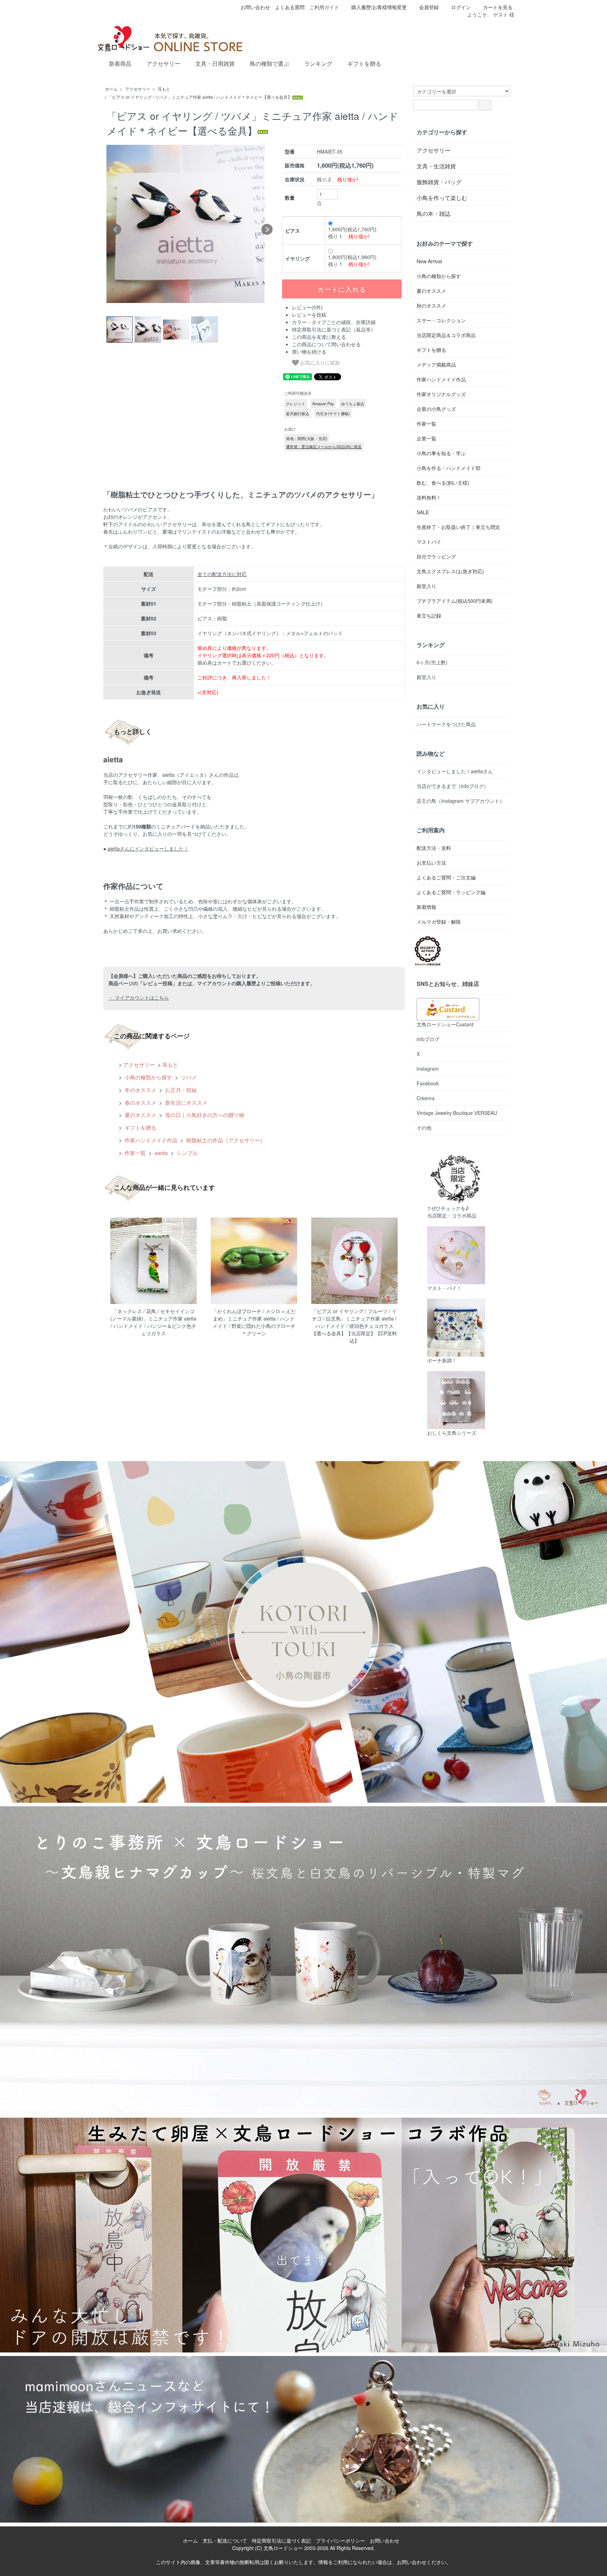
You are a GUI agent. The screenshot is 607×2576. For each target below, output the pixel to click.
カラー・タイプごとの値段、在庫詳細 (334, 322)
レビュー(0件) (307, 307)
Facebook (428, 1083)
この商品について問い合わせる (326, 344)
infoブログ (428, 1039)
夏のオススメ (140, 1115)
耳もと (164, 89)
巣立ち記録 (429, 615)
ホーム (111, 89)
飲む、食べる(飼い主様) (443, 483)
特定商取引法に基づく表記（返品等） (334, 329)
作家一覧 (135, 1153)
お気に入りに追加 (319, 362)
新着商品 (120, 64)
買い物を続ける (309, 351)
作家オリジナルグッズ (441, 394)
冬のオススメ (140, 1090)
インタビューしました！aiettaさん (455, 771)
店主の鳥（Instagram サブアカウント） (461, 801)
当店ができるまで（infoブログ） (453, 786)
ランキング (318, 64)
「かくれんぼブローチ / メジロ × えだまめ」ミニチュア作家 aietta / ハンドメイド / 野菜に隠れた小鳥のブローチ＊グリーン (254, 1322)
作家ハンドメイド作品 (150, 1140)
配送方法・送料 (434, 848)
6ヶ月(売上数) (432, 662)
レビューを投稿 (309, 315)
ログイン (461, 7)
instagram (428, 1069)
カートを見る (498, 7)
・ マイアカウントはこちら (139, 998)
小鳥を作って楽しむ (442, 198)
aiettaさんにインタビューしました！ (148, 848)
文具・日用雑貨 (215, 64)
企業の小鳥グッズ (436, 409)
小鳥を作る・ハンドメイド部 (449, 468)
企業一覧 (426, 438)
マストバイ (429, 542)
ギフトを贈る (364, 64)
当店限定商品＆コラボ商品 (446, 335)
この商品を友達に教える (319, 337)
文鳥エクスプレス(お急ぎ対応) (450, 571)
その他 (424, 1128)
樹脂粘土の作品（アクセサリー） (225, 1140)
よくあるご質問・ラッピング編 (451, 892)
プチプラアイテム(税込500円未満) (455, 601)
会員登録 (429, 7)
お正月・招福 (180, 1090)
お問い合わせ (255, 7)
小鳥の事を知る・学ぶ (441, 453)
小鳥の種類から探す (148, 1077)
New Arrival (429, 261)
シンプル (187, 1153)
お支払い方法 (431, 863)
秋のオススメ (431, 305)
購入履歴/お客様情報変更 (379, 7)
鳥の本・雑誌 (433, 214)
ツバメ (188, 1077)
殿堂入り (426, 586)
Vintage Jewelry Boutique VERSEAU (457, 1113)
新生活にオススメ (185, 1102)
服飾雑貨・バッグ (439, 182)
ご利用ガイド (324, 7)
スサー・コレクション (441, 320)
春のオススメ (140, 1102)
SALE (423, 512)
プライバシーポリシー (340, 2541)
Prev (116, 230)
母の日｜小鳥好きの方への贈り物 (204, 1115)
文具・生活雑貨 (436, 166)
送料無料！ (429, 497)
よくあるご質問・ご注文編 (446, 877)
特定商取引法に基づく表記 (281, 2541)
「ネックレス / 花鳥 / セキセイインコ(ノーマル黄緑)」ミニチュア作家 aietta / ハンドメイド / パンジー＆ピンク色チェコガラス (153, 1322)
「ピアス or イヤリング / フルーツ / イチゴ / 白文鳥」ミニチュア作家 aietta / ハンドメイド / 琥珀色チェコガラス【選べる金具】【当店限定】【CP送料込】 (354, 1326)
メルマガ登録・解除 (439, 922)
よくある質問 (290, 7)
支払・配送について (225, 2541)
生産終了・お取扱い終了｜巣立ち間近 (458, 527)
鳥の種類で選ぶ (269, 64)
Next (267, 230)
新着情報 (426, 907)
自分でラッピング (436, 556)
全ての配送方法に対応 (222, 574)
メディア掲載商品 (436, 364)
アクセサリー (163, 64)
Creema (426, 1098)
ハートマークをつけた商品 (446, 724)
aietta (161, 1153)
